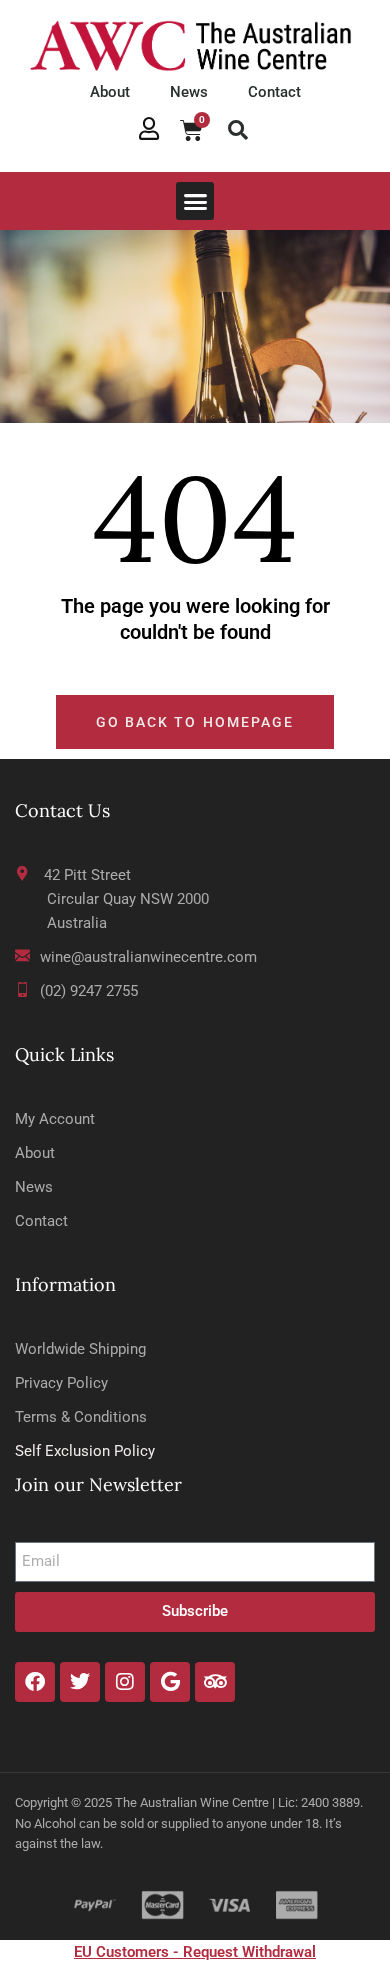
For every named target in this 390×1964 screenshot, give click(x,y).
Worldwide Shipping (80, 1349)
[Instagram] (125, 1682)
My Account (55, 1119)
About (110, 92)
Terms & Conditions (81, 1417)
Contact (274, 92)
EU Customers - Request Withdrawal (195, 1952)
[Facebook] (35, 1682)
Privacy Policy (61, 1383)
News (189, 92)
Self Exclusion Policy (85, 1451)
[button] (238, 130)
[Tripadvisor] (215, 1682)
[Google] (170, 1682)
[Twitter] (80, 1682)
